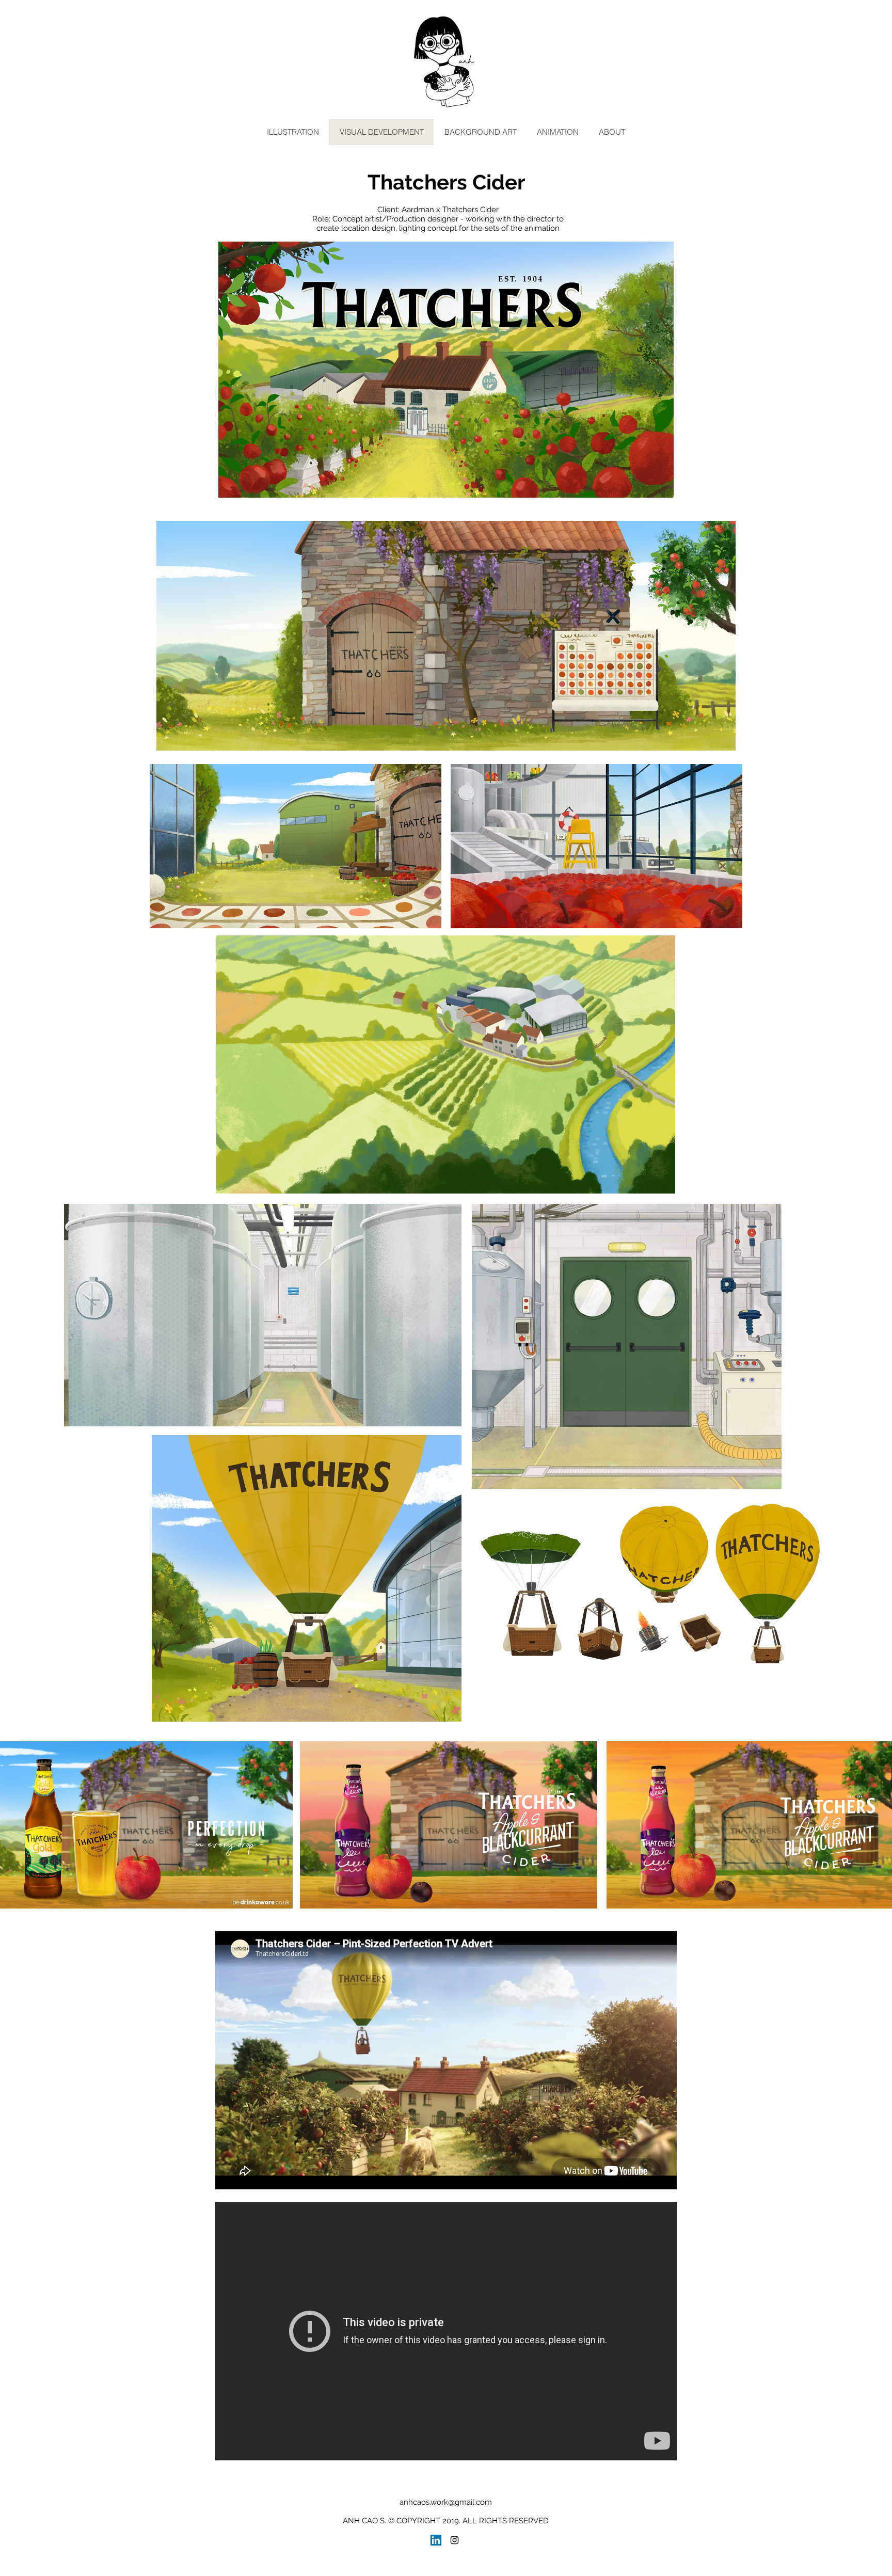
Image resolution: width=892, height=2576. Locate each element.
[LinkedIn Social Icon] (436, 2540)
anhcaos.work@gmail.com (446, 2502)
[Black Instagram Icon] (455, 2540)
